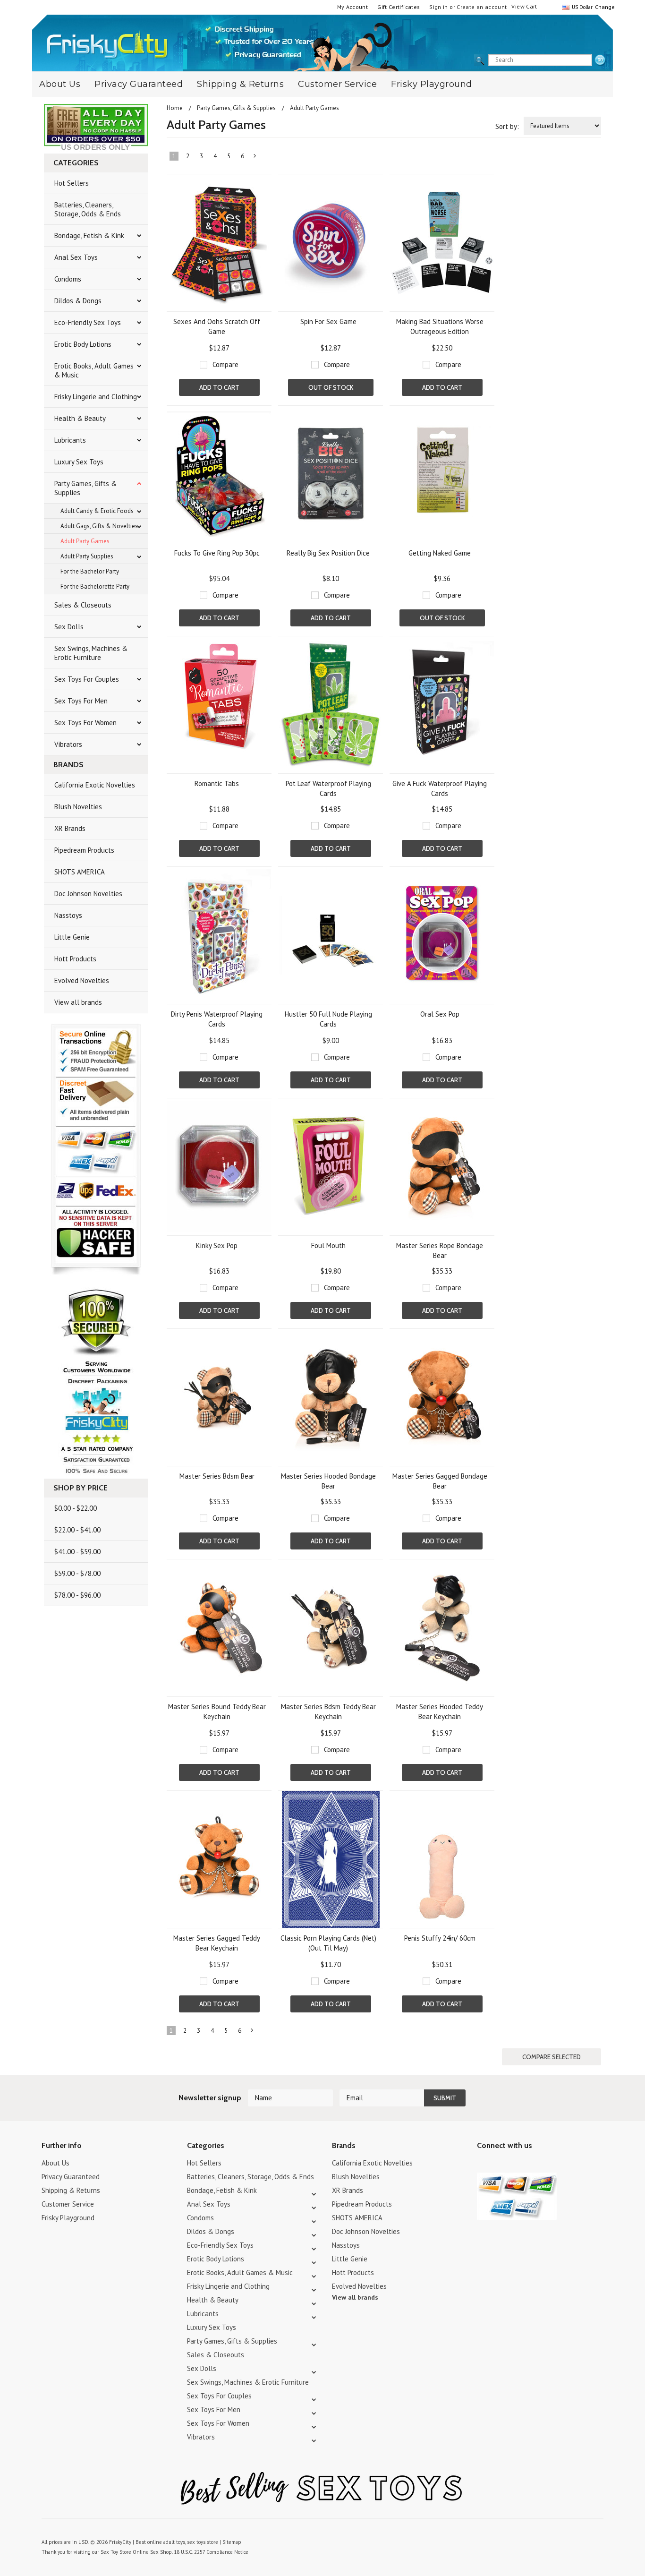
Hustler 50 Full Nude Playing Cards (328, 1019)
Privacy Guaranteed (139, 84)
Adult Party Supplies (87, 556)
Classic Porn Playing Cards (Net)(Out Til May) (328, 1943)
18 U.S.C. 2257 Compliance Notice (211, 2552)
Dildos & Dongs (78, 301)
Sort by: (507, 126)
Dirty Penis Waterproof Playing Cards (217, 1019)
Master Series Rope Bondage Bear (440, 1250)
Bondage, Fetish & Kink (89, 235)
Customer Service (337, 84)
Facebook (532, 2164)
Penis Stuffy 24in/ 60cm (440, 1938)
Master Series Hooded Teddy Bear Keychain (440, 1712)
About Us (60, 84)
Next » (255, 158)
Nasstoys (68, 915)
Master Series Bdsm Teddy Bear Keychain (328, 1712)
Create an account (482, 7)
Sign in (439, 7)
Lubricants (70, 440)
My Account (353, 7)
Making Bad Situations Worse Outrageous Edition (440, 326)
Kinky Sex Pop (217, 1245)
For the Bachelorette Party (95, 586)
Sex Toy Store (116, 2552)
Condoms (68, 279)
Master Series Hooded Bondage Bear (328, 1481)
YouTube (499, 2164)
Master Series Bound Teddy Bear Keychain (217, 1712)
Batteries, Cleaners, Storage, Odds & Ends (88, 209)
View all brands (78, 1002)
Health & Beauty (80, 418)
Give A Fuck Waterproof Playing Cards (440, 788)
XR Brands (70, 828)
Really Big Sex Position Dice (328, 553)
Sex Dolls (69, 627)
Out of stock (331, 387)
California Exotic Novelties (95, 785)
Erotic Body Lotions (83, 344)
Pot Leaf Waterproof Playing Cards (328, 788)
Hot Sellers (72, 183)
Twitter (483, 2164)
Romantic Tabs (217, 783)
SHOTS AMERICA (80, 872)
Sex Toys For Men (81, 701)
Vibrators (68, 744)
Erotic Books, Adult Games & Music (94, 370)
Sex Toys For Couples (87, 679)
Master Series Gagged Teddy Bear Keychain (217, 1943)
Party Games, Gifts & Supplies (85, 488)
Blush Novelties (78, 807)
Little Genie (72, 937)
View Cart (524, 6)
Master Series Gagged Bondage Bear (440, 1481)
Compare (225, 364)
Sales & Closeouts (83, 605)
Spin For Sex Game (328, 321)
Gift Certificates (399, 7)
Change (604, 7)
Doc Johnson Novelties (88, 894)
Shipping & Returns (240, 84)
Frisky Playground (432, 84)
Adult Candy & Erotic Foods (97, 511)
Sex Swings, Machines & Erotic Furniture (91, 653)
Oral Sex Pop (440, 1014)
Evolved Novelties (82, 980)
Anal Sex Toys (76, 257)
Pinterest (516, 2164)
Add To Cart (219, 387)
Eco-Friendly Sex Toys (88, 322)
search (600, 60)
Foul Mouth (328, 1245)
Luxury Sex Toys (79, 462)
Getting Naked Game (440, 553)
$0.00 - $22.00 (76, 1508)
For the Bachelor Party (90, 571)
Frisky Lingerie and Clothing (96, 397)
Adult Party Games (85, 541)
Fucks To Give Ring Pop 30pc (217, 553)
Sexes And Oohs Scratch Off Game (217, 326)
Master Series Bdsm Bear (217, 1476)
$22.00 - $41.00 (77, 1530)
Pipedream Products (84, 850)
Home (175, 108)
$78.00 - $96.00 (77, 1595)
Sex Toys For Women (85, 723)
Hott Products (75, 959)
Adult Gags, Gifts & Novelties (99, 526)
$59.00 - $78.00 (77, 1573)
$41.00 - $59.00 (77, 1552)
